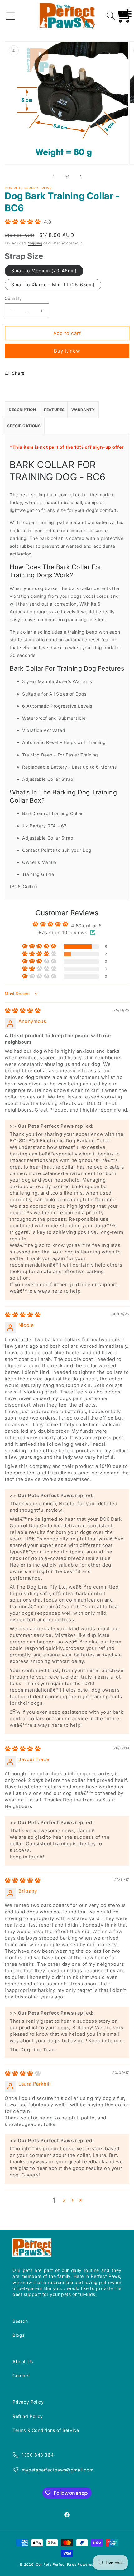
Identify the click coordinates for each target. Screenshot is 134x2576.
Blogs (19, 2335)
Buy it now (67, 351)
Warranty (83, 410)
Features (54, 410)
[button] (11, 16)
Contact (21, 2375)
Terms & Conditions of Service (46, 2430)
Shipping (35, 243)
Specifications (24, 426)
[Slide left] (53, 176)
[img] (23, 1012)
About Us (23, 2361)
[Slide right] (81, 176)
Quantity (13, 298)
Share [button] (18, 373)
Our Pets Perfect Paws (56, 2564)
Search (20, 2321)
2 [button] (64, 2200)
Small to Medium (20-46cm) (44, 271)
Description (22, 410)
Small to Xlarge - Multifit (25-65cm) (53, 285)
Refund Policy (28, 2416)
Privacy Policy (28, 2402)
